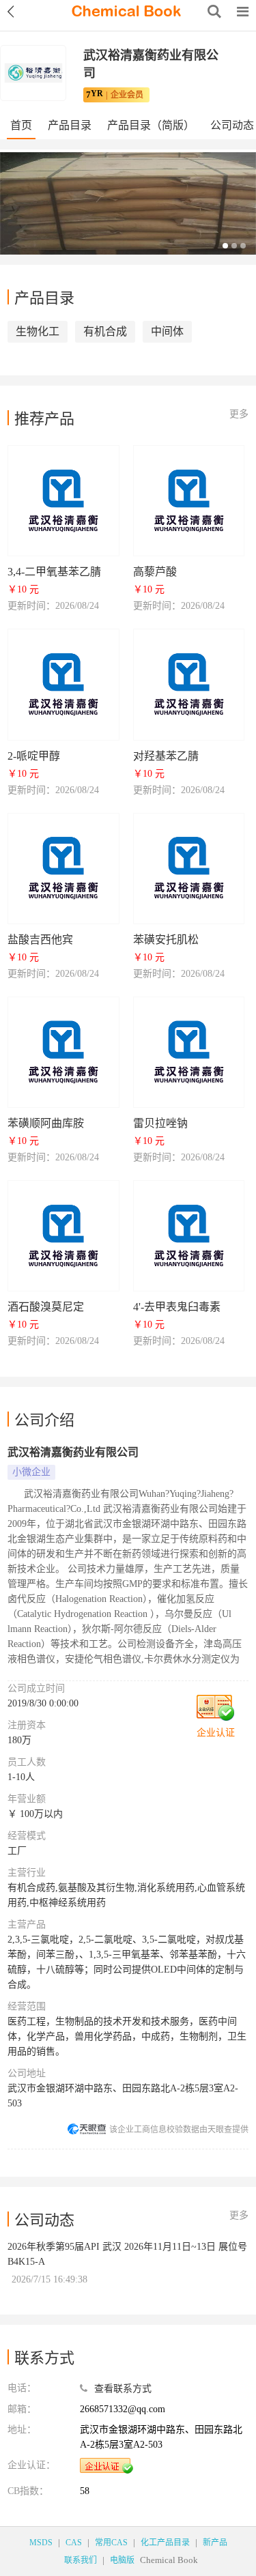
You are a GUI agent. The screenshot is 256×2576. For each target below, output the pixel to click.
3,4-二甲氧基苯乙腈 (54, 572)
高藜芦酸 (155, 572)
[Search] (214, 12)
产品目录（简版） (151, 125)
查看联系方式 (123, 2389)
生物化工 (38, 331)
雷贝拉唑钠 (160, 1123)
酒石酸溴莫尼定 (46, 1307)
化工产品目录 (165, 2543)
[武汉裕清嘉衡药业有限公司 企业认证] (106, 2466)
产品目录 (70, 125)
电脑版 (122, 2560)
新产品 (215, 2543)
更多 (239, 414)
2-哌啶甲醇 (34, 756)
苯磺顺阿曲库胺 (46, 1123)
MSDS (41, 2543)
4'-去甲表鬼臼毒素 (177, 1307)
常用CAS (111, 2543)
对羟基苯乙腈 (166, 756)
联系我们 (81, 2560)
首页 (21, 125)
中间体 (167, 331)
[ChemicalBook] (126, 12)
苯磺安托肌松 (166, 940)
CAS (74, 2543)
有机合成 (105, 331)
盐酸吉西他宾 (40, 940)
